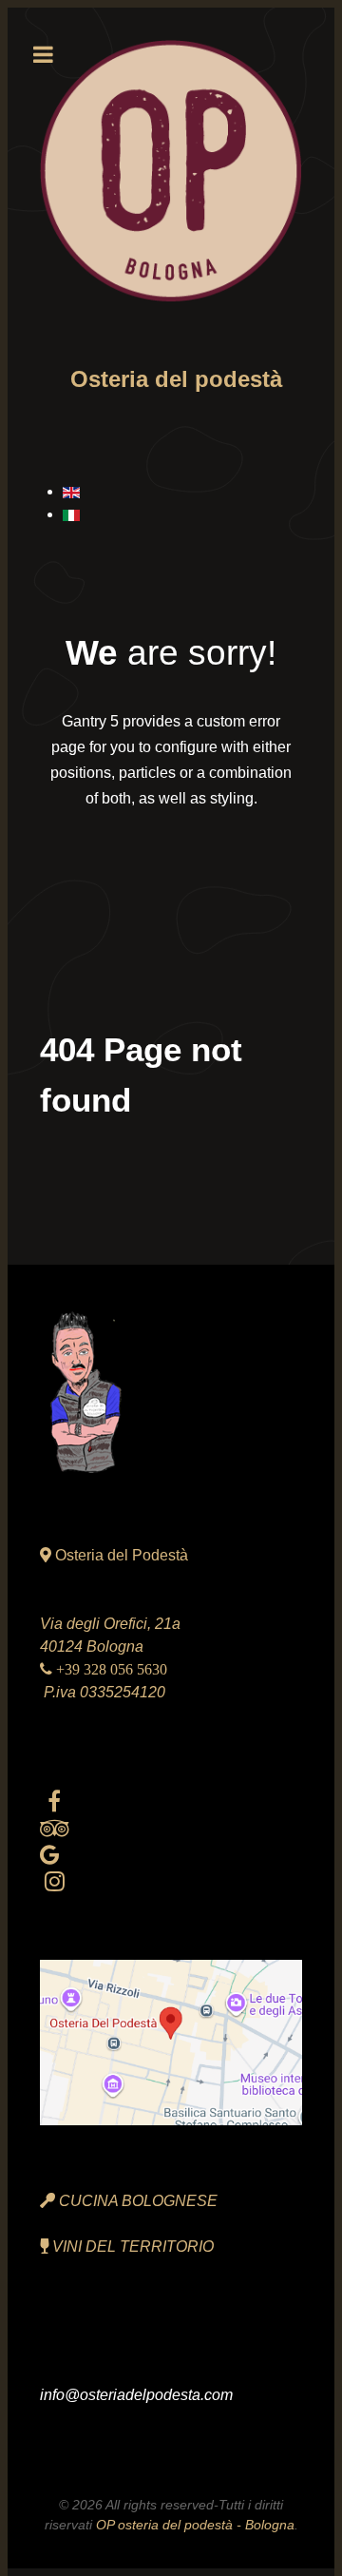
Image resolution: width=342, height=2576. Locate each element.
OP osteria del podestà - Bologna (195, 2525)
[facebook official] (55, 1801)
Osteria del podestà (176, 379)
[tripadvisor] (55, 1828)
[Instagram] (55, 1881)
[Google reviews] (50, 1855)
